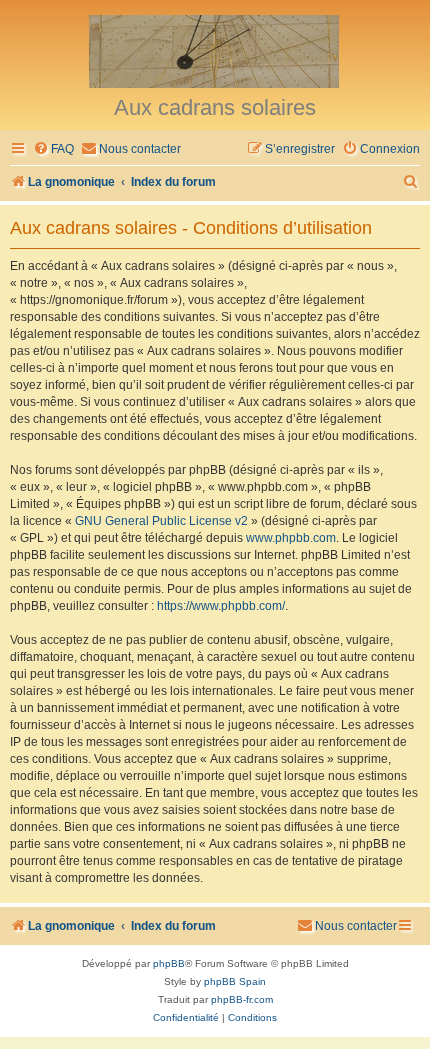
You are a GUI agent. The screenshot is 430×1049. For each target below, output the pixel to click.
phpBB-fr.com (242, 999)
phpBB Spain (235, 981)
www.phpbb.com (291, 538)
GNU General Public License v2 (161, 521)
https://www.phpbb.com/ (221, 606)
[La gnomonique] (215, 50)
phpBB (169, 963)
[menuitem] (53, 149)
